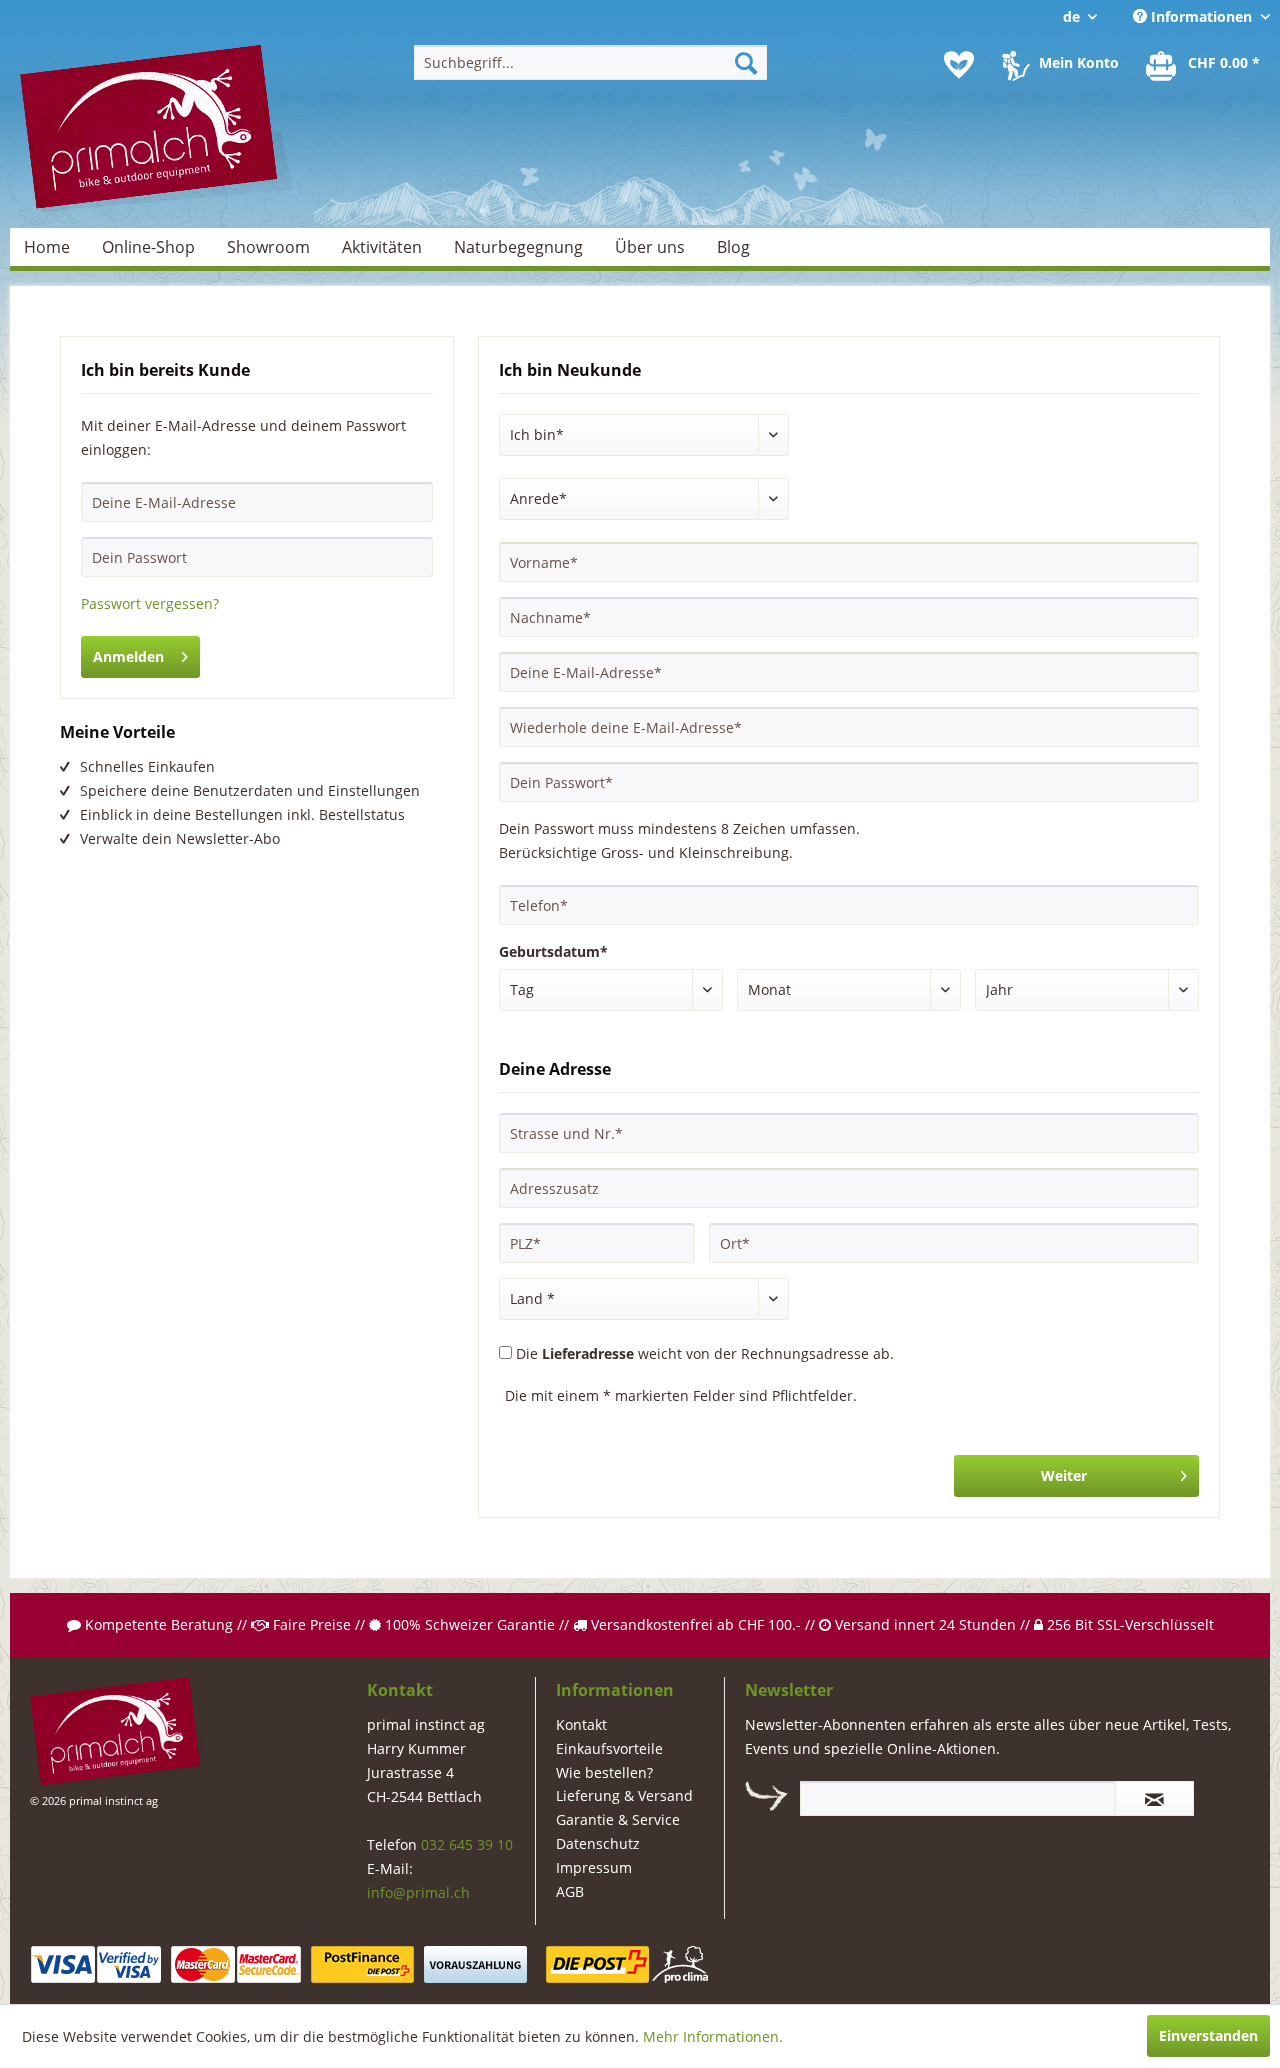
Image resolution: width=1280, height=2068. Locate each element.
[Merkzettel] (959, 65)
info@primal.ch (418, 1892)
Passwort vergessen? (150, 603)
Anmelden (128, 656)
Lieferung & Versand (624, 1795)
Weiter (1064, 1475)
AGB (570, 1891)
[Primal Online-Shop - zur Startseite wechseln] (156, 129)
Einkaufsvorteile (609, 1748)
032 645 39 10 (467, 1844)
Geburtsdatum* (553, 951)
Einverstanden (1208, 2035)
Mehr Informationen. (713, 2036)
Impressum (594, 1867)
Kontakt (581, 1724)
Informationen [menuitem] (1201, 16)
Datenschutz (598, 1843)
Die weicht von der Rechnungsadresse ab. (705, 1353)
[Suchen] (746, 62)
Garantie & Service (618, 1819)
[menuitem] (590, 62)
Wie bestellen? (604, 1772)
